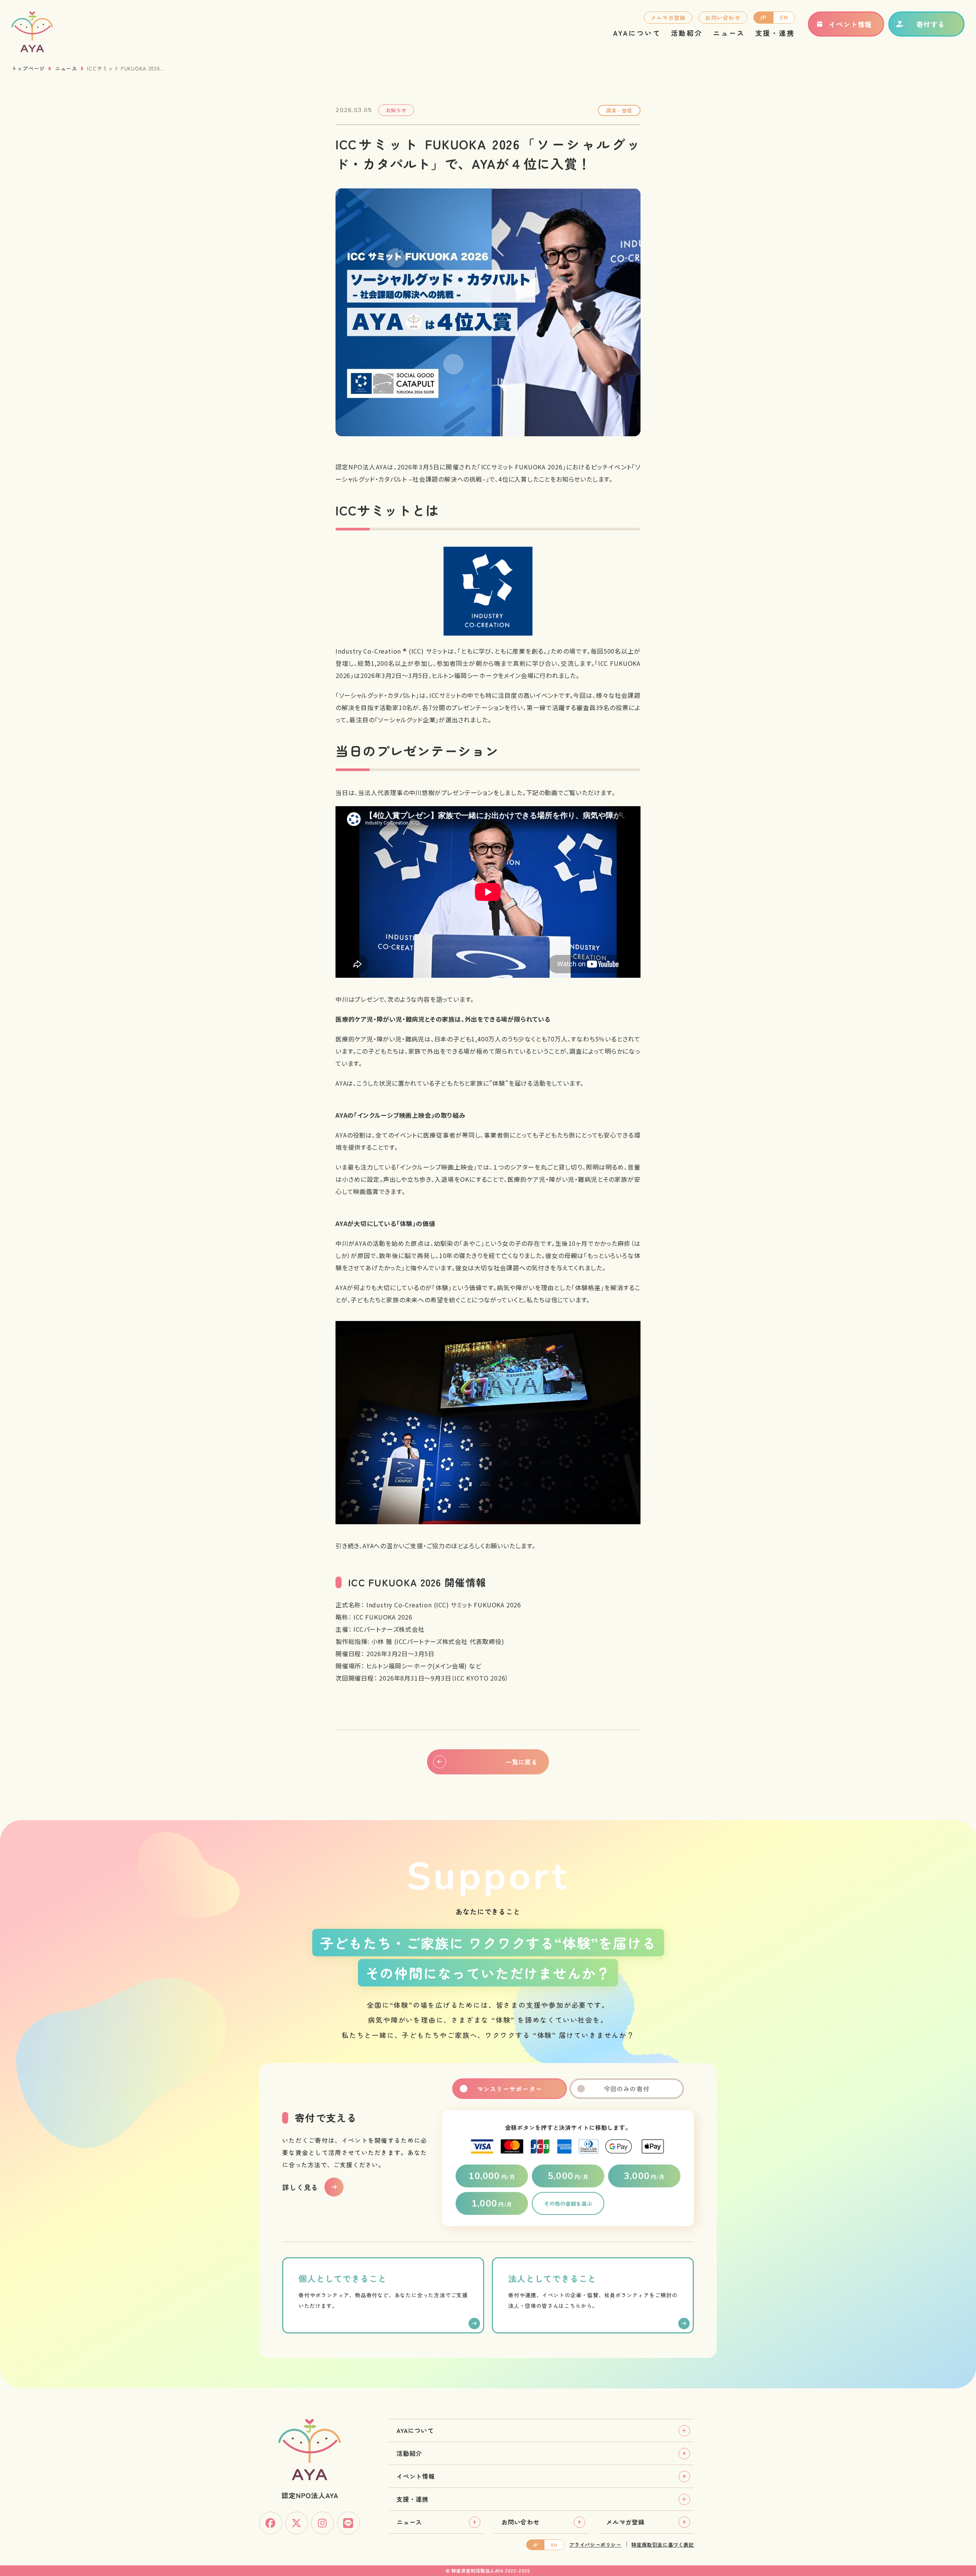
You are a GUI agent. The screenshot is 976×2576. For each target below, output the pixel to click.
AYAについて (637, 33)
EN (784, 18)
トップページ (28, 68)
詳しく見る (300, 2187)
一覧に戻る (522, 1762)
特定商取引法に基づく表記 (663, 2545)
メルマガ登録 (668, 18)
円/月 (492, 2176)
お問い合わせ (723, 18)
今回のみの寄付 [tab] (627, 2089)
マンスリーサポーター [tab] (510, 2089)
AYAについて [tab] (415, 2430)
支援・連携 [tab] (413, 2499)
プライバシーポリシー (595, 2545)
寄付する (931, 24)
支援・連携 (775, 33)
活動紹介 (687, 33)
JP (763, 18)
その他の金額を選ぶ (568, 2203)
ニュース (729, 33)
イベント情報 (850, 24)
